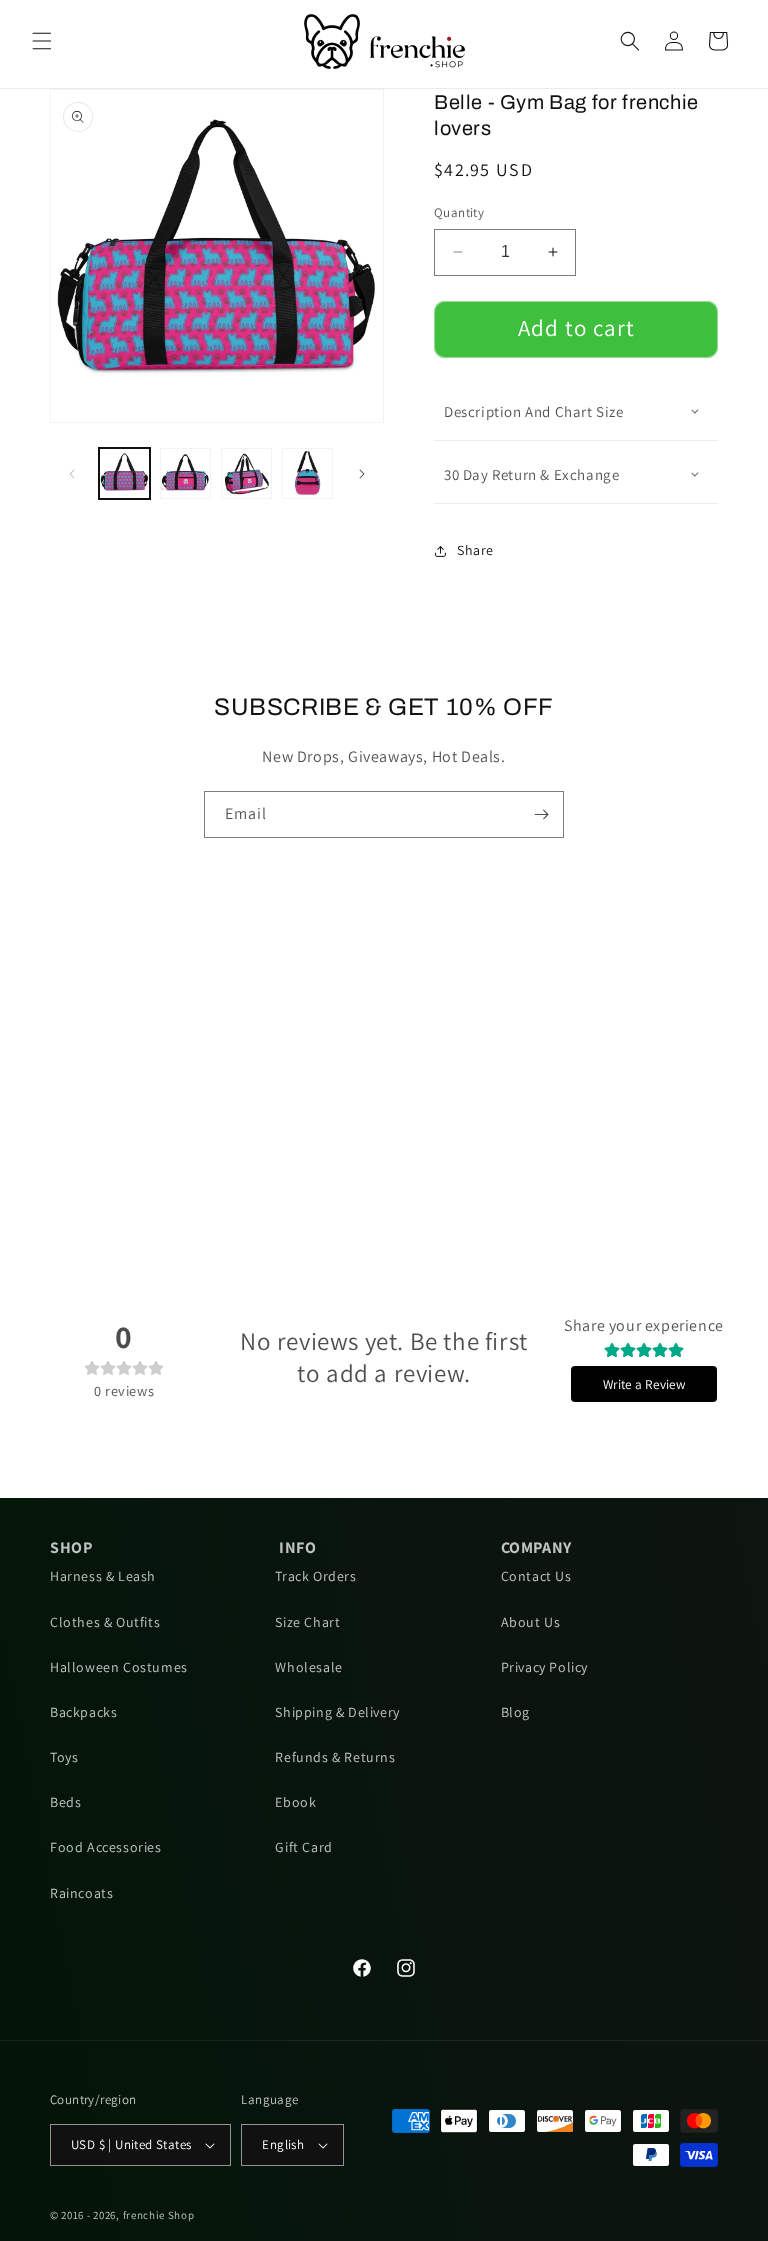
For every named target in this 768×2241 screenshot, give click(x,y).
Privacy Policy (544, 1667)
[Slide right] (362, 474)
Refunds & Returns (335, 1757)
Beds (65, 1802)
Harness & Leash (103, 1576)
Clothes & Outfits (105, 1622)
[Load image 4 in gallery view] (307, 473)
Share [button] (475, 550)
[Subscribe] (541, 814)
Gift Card (303, 1847)
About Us (531, 1622)
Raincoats (81, 1893)
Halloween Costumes (119, 1667)
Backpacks (83, 1712)
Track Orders (315, 1576)
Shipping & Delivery (337, 1712)
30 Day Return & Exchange (531, 474)
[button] (42, 41)
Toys (64, 1757)
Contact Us (536, 1576)
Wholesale (308, 1667)
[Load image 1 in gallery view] (124, 473)
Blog (515, 1712)
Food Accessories (106, 1847)
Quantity (459, 212)
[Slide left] (72, 474)
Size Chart (307, 1622)
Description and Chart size (534, 411)
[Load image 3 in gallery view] (246, 473)
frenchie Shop (159, 2215)
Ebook (295, 1802)
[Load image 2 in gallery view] (185, 473)
